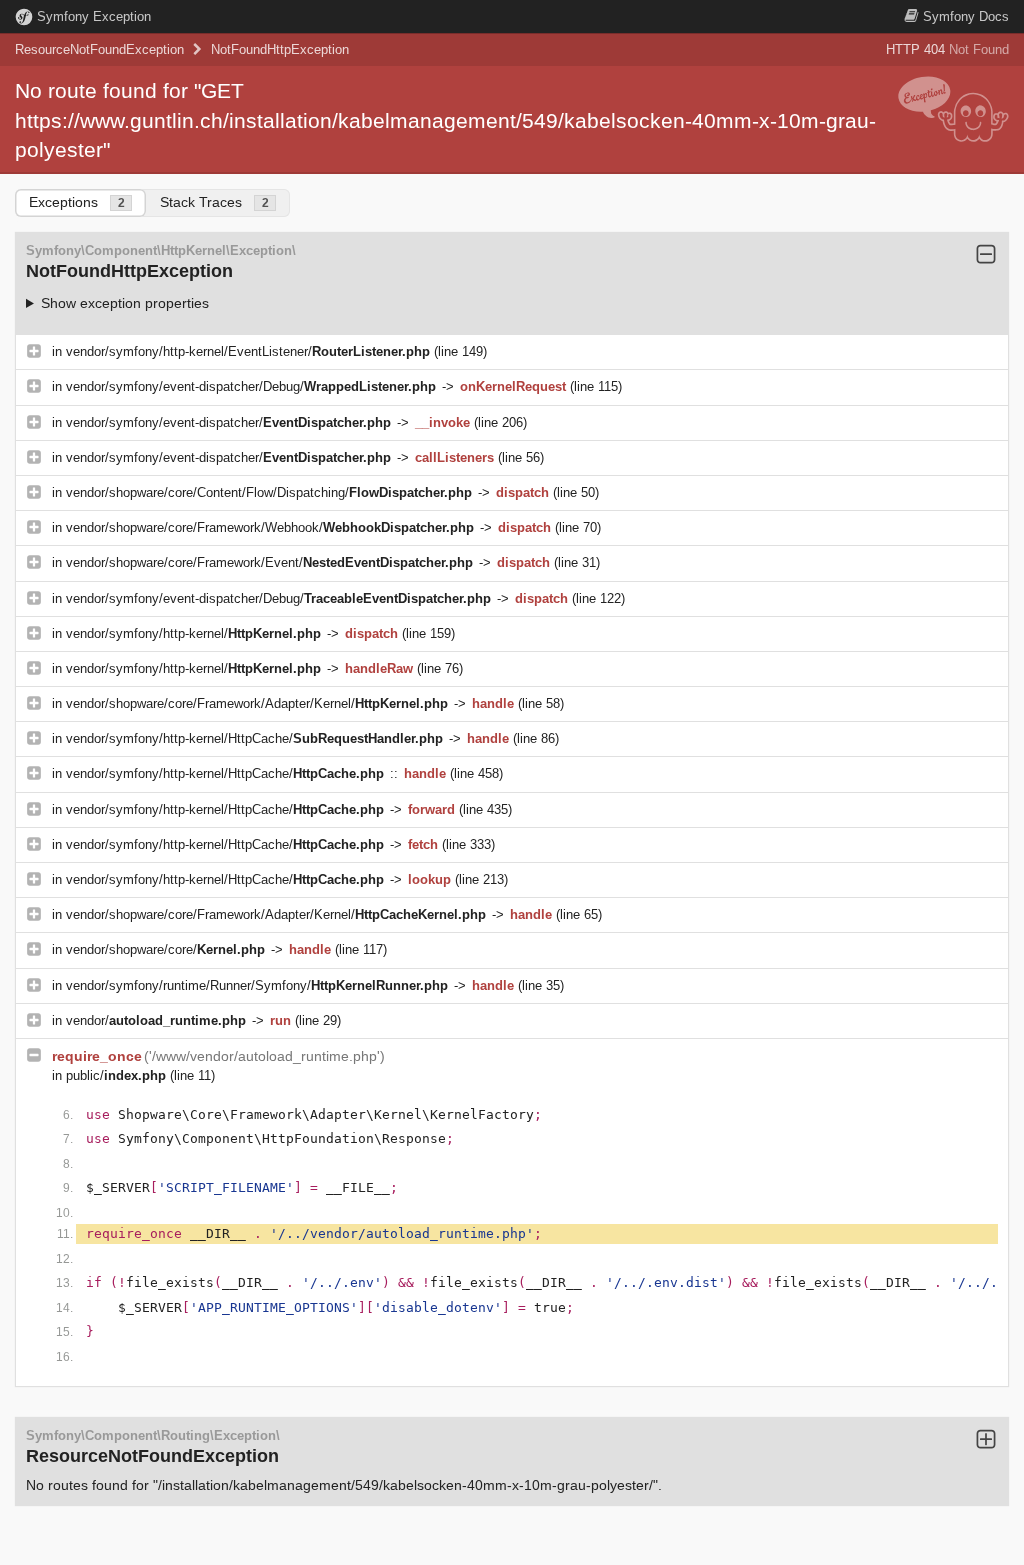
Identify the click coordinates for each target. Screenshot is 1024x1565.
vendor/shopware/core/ (165, 949)
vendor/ (156, 1020)
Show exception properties (125, 303)
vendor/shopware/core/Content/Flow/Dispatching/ (269, 492)
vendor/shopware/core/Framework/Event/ (269, 562)
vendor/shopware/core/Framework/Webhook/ (270, 527)
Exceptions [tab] (77, 202)
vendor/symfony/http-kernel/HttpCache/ (254, 738)
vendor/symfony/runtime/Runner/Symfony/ (257, 985)
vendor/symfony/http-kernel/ (193, 633)
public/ (116, 1075)
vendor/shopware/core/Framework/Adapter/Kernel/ (257, 703)
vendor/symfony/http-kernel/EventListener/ (248, 351)
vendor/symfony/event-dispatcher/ (228, 422)
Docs (966, 16)
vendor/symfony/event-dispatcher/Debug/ (251, 386)
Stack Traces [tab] (214, 202)
